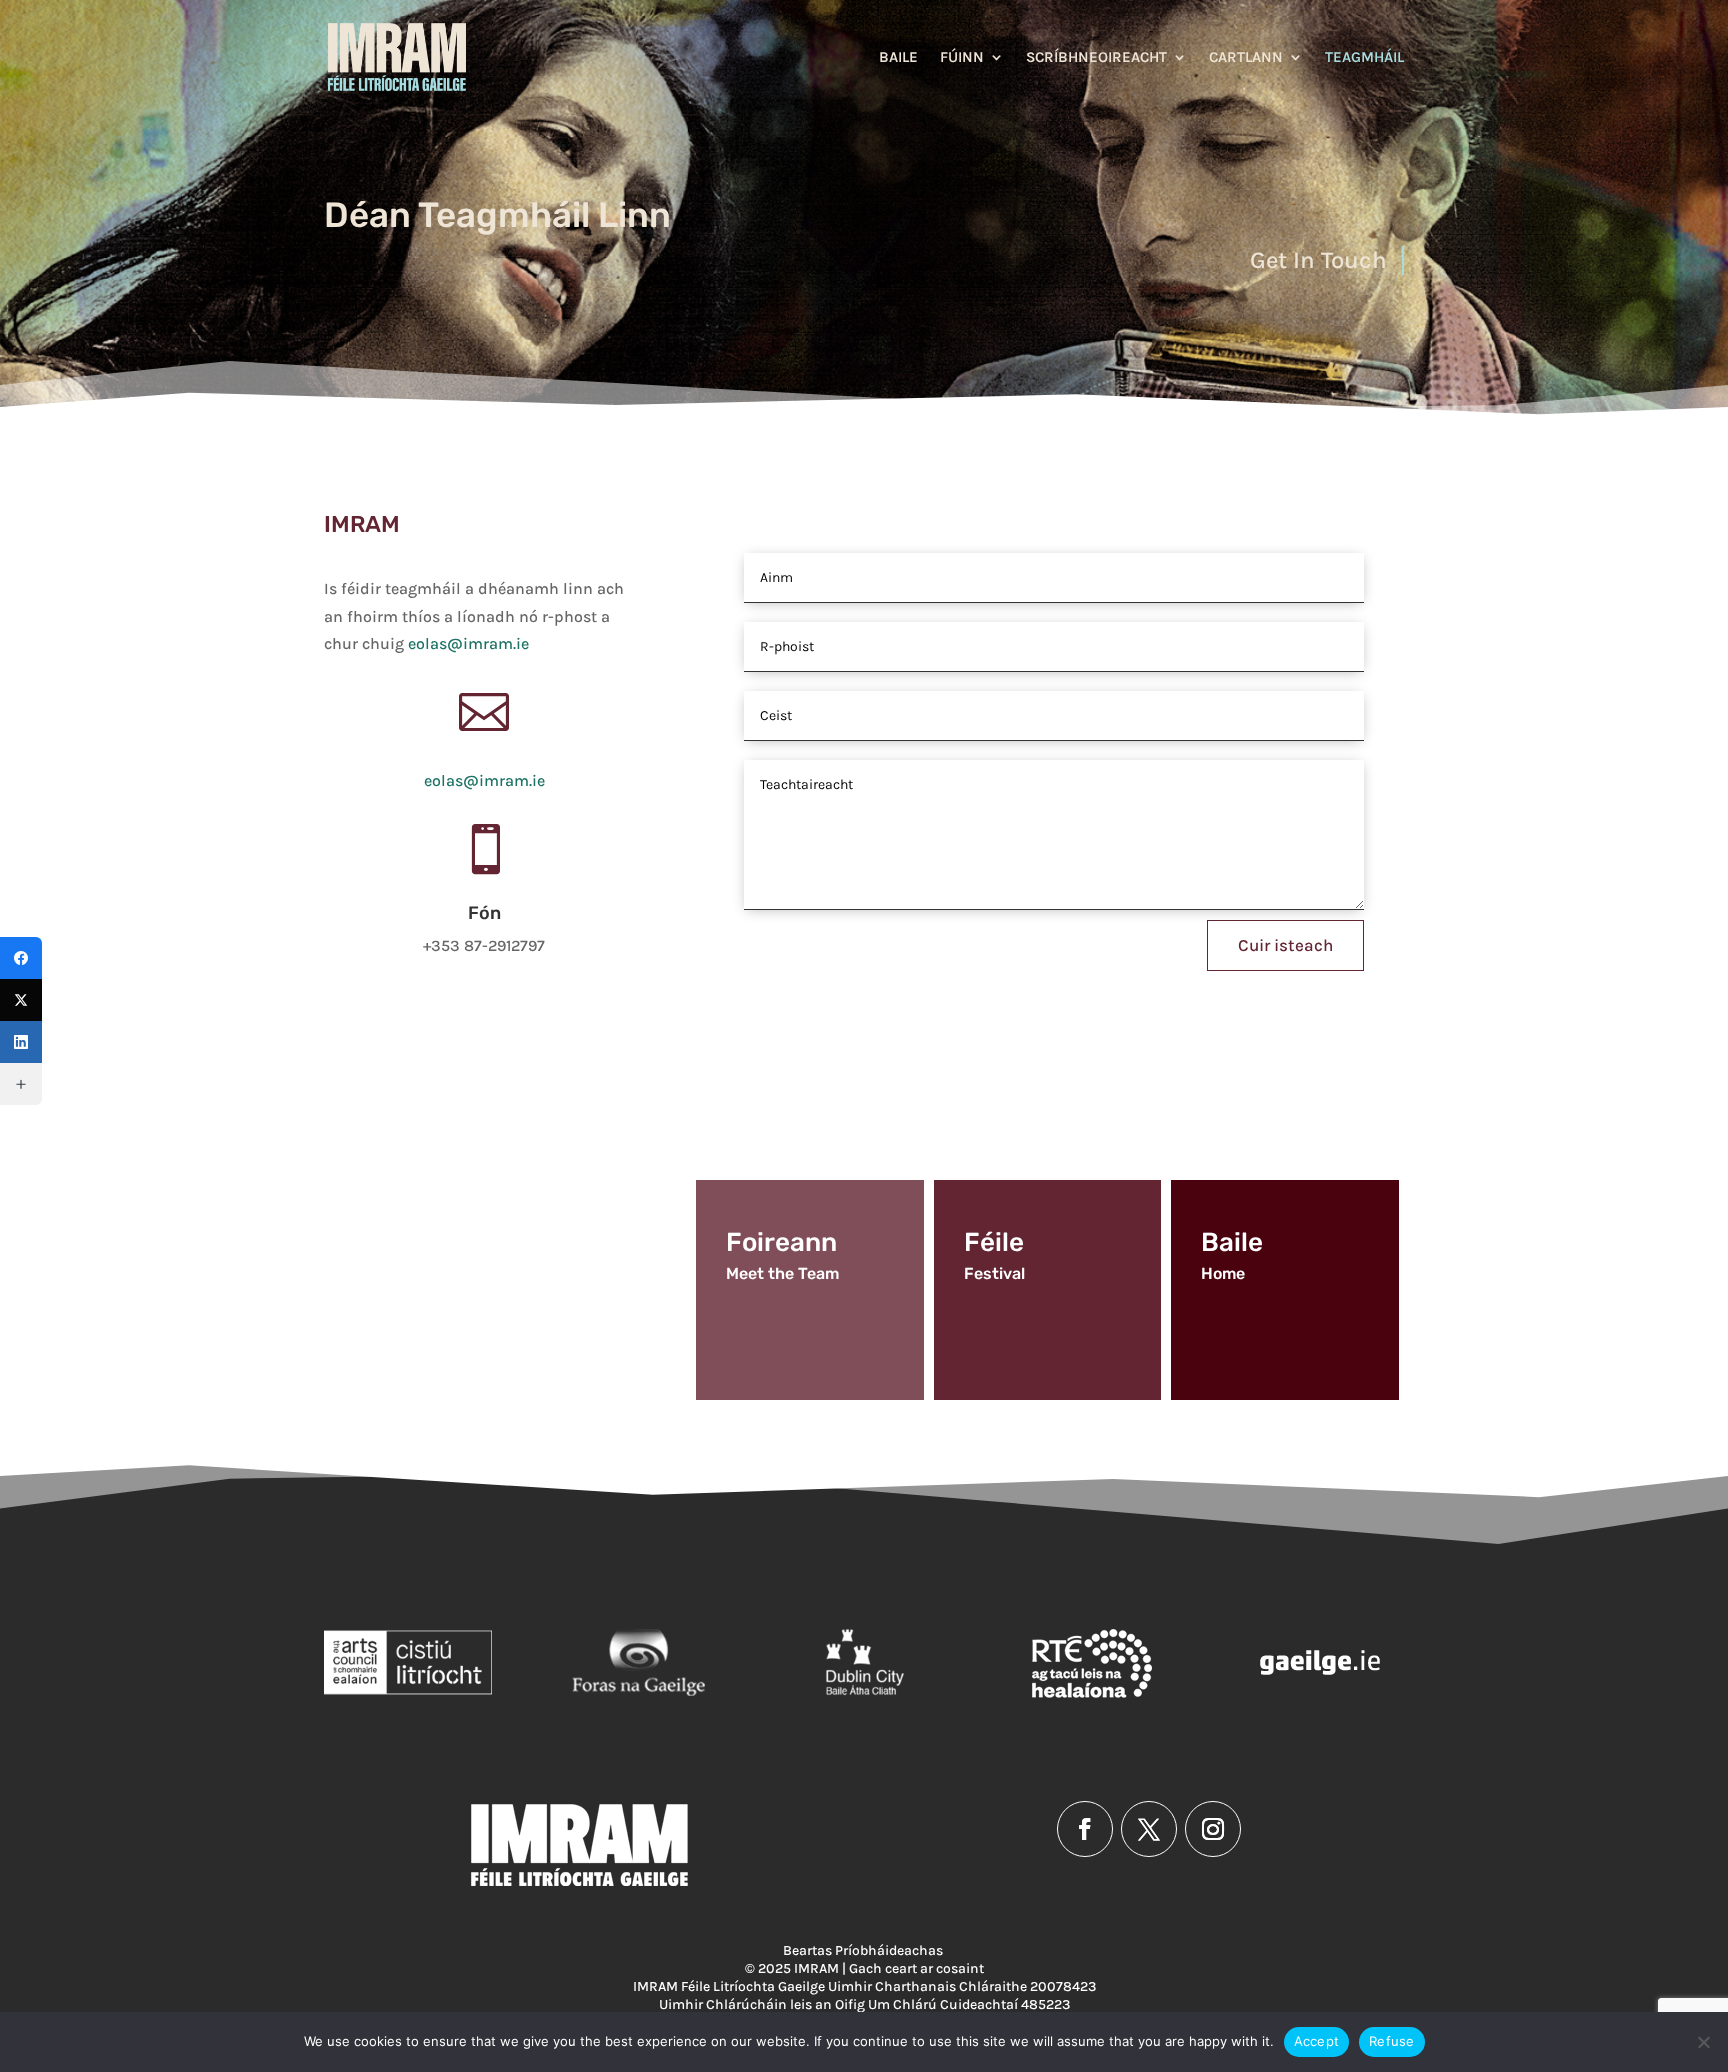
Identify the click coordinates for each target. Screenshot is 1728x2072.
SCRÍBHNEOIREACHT (1096, 58)
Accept (1317, 2041)
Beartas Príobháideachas (864, 1950)
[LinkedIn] (21, 1042)
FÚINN (962, 58)
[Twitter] (21, 1000)
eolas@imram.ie (468, 643)
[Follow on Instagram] (1213, 1829)
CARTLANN (1246, 58)
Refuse (1392, 2041)
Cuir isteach (1285, 945)
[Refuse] (1703, 2042)
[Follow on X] (1149, 1829)
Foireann (781, 1242)
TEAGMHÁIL (1364, 58)
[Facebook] (21, 958)
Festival (994, 1273)
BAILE (898, 58)
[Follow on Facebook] (1085, 1829)
